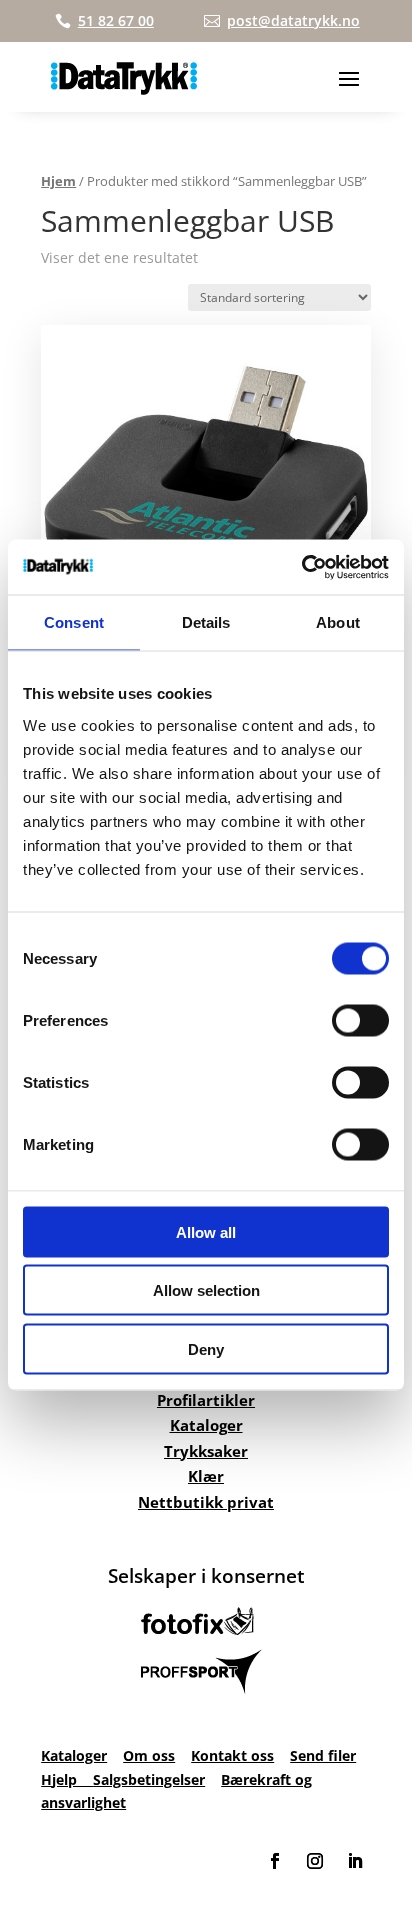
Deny (206, 1348)
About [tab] (338, 622)
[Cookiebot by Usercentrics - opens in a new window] (301, 567)
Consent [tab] (74, 622)
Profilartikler (206, 1400)
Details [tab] (206, 622)
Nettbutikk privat (206, 1502)
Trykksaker (206, 1451)
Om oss (149, 1755)
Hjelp (67, 1779)
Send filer (323, 1755)
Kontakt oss (232, 1755)
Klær (206, 1476)
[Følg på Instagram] (315, 1861)
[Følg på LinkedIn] (355, 1861)
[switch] (360, 1020)
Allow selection (206, 1290)
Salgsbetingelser (149, 1779)
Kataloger (206, 1425)
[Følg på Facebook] (275, 1861)
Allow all (206, 1231)
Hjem (58, 181)
